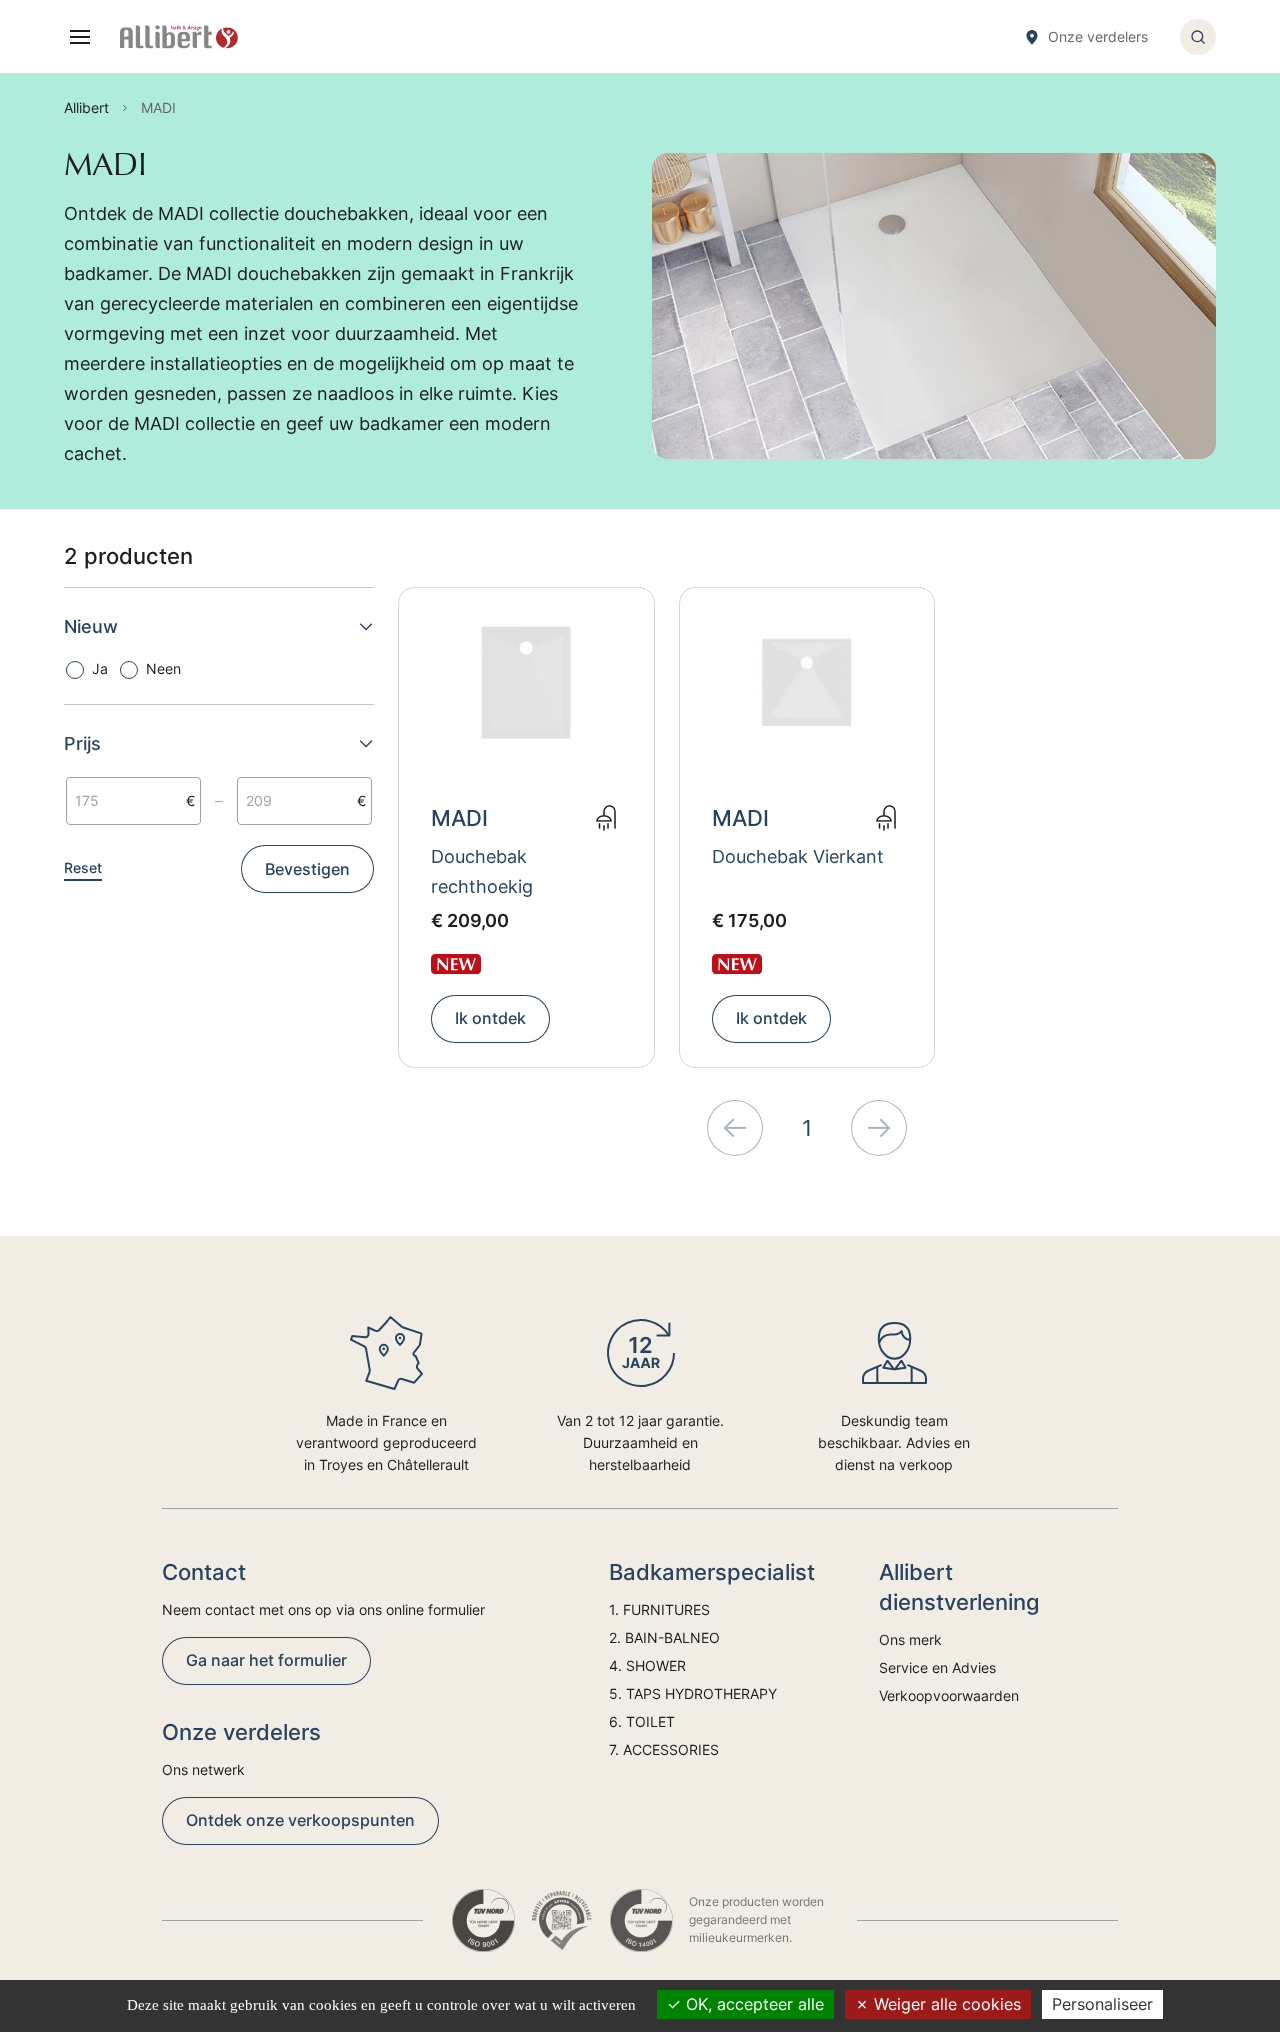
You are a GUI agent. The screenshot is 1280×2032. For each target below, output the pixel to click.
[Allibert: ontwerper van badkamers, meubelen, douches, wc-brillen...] (179, 37)
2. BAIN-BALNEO (664, 1637)
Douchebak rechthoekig (482, 871)
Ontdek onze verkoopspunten (300, 1820)
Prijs (82, 743)
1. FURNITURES (659, 1609)
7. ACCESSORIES (664, 1749)
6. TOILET (642, 1721)
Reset (83, 867)
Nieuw (91, 626)
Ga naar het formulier (266, 1660)
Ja (100, 668)
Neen (163, 668)
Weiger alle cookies (945, 2004)
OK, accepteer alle (752, 2004)
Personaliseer (1102, 2004)
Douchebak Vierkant (798, 856)
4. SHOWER (647, 1665)
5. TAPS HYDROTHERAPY (693, 1693)
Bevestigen (307, 869)
